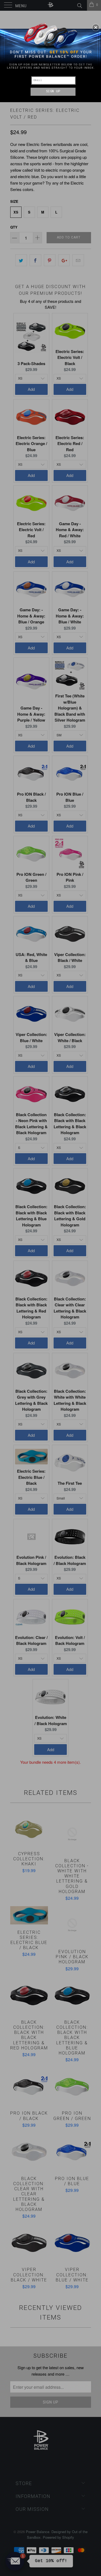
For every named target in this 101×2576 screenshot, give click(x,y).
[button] (96, 27)
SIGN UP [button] (53, 91)
